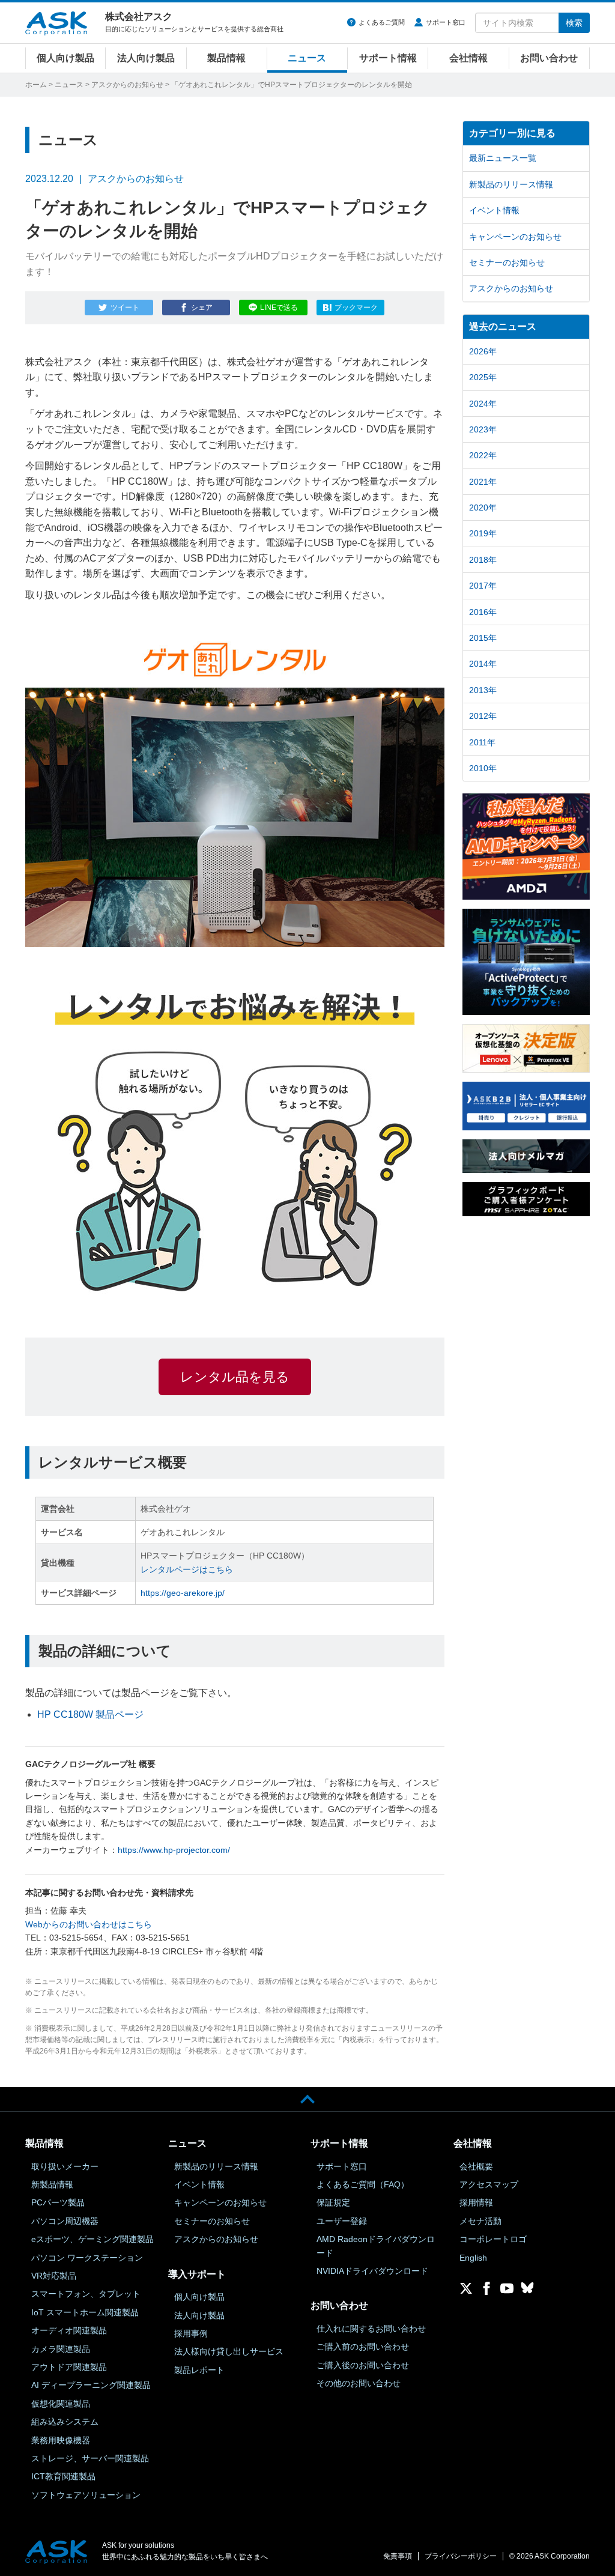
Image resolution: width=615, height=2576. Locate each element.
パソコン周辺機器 (65, 2221)
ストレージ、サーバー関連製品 (90, 2458)
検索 (574, 23)
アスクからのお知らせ (127, 85)
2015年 (483, 638)
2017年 (483, 586)
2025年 (483, 377)
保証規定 (333, 2202)
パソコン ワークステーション (87, 2258)
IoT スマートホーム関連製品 (85, 2312)
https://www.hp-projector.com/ (174, 1850)
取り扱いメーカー (65, 2166)
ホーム (36, 85)
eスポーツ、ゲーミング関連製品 (92, 2239)
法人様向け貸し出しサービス (229, 2351)
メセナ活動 (480, 2221)
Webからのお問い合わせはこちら (89, 1924)
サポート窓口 (446, 22)
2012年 (483, 716)
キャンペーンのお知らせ (515, 237)
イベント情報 (494, 210)
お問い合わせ (549, 58)
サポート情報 (388, 58)
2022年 (483, 455)
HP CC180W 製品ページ (90, 1714)
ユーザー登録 (342, 2221)
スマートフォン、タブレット (86, 2294)
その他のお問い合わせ (359, 2383)
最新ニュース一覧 (503, 158)
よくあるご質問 (382, 22)
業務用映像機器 (61, 2440)
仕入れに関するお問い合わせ (371, 2329)
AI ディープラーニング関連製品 (91, 2385)
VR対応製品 (54, 2276)
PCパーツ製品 (58, 2202)
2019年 (483, 533)
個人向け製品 (65, 58)
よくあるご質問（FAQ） (363, 2184)
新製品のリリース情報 (511, 184)
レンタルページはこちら (187, 1569)
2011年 (482, 742)
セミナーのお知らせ (507, 262)
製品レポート (199, 2370)
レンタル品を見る (235, 1377)
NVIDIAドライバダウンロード (372, 2271)
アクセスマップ (489, 2184)
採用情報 (476, 2202)
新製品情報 (52, 2184)
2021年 (483, 482)
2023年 (483, 429)
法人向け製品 (146, 58)
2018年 (483, 560)
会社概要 (476, 2166)
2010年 (483, 768)
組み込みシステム (65, 2422)
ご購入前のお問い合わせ (363, 2347)
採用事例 (191, 2333)
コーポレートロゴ (493, 2239)
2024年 (483, 404)
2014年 (483, 664)
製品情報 (226, 58)
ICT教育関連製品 (63, 2476)
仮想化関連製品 (61, 2404)
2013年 (483, 690)
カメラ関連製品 (61, 2349)
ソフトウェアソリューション (86, 2495)
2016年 (483, 612)
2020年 (483, 508)
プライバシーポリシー (461, 2556)
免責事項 (398, 2556)
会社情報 (468, 58)
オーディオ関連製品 (69, 2330)
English (473, 2258)
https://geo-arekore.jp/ (183, 1593)
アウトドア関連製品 (69, 2367)
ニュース (307, 58)
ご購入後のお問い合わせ (363, 2365)
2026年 (483, 351)
